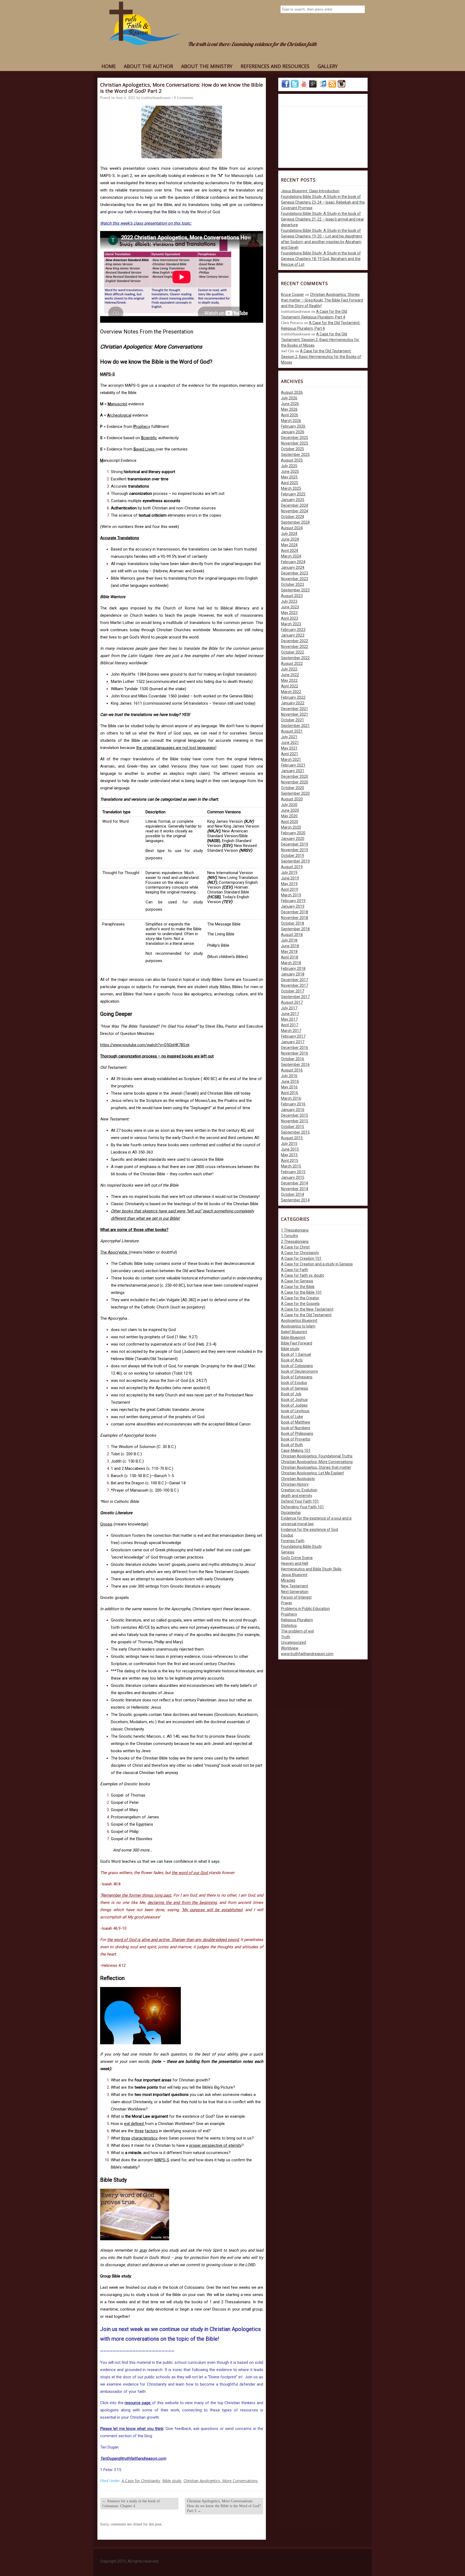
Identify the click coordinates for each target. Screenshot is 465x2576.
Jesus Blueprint (294, 1575)
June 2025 (290, 471)
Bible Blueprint (293, 1337)
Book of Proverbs (296, 1439)
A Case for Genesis (297, 1281)
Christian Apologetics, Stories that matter (316, 1467)
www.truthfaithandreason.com (307, 1654)
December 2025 (295, 438)
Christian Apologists (298, 1479)
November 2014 (295, 1189)
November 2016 (295, 1053)
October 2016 (293, 1059)
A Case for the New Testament (307, 1309)
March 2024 (291, 556)
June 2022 (290, 675)
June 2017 (290, 1014)
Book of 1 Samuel (296, 1354)
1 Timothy (290, 1236)
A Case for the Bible (298, 1287)
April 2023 (290, 618)
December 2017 (295, 980)
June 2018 (290, 946)
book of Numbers (296, 1428)
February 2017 (293, 1036)
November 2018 (295, 918)
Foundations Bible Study (301, 1546)
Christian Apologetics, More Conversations (221, 2481)
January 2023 (293, 635)
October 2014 (293, 1194)
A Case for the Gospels (300, 1304)
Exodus (287, 1535)
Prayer (287, 1603)
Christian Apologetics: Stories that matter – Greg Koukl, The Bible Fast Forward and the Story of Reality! (322, 300)
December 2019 (295, 844)
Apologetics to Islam (298, 1326)
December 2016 (295, 1048)
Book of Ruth (292, 1445)
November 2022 (295, 647)
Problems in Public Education (305, 1609)
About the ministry (207, 66)
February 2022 (293, 697)
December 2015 (295, 1115)
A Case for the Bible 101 (301, 1292)
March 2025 (291, 488)
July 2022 (289, 669)
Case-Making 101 (296, 1450)
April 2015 (290, 1161)
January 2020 (293, 839)
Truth (286, 1637)
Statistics (289, 1626)
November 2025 (295, 443)
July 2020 (289, 805)
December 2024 (295, 505)
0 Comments (184, 98)
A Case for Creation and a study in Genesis (317, 1264)
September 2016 (295, 1065)
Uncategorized (293, 1642)
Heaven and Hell (295, 1563)
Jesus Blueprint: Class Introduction (310, 191)
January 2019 (293, 906)
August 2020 (292, 799)
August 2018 (292, 935)
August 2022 (292, 663)
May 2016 (289, 1087)
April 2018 (290, 957)
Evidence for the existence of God (309, 1530)
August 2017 (292, 1002)
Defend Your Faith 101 (300, 1501)
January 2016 (293, 1110)
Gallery (328, 66)
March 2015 (291, 1166)
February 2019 (293, 901)
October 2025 (293, 449)
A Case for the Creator (300, 1298)
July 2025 (289, 466)
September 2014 (295, 1200)
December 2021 (295, 709)
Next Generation (295, 1592)
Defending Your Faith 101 (302, 1507)
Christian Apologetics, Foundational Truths (317, 1456)
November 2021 (295, 714)
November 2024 (295, 511)
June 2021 (290, 743)
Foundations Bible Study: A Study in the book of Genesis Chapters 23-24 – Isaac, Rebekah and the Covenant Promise (323, 202)
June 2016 (290, 1081)
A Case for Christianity (141, 2481)
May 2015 (289, 1155)
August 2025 (292, 460)
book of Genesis (295, 1388)
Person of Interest (296, 1597)
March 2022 (291, 692)
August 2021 (292, 731)
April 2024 (290, 551)
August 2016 (292, 1070)
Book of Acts (292, 1360)
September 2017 (295, 997)
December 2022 (295, 641)
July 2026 (289, 398)
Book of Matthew (296, 1422)
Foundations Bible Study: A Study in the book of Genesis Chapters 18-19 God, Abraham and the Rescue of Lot (321, 259)
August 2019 (292, 867)
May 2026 (289, 409)
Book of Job (291, 1394)
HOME (109, 66)
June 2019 (290, 878)
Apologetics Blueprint (299, 1321)
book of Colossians (297, 1366)
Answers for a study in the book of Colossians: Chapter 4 (131, 2504)
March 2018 (291, 963)
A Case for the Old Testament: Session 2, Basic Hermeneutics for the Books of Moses (320, 340)
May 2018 (289, 952)
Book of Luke (292, 1417)
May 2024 (289, 545)
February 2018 (293, 968)
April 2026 (290, 415)
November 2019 (295, 850)
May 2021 (289, 748)
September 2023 (295, 590)
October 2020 (293, 788)
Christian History (295, 1484)
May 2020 (289, 816)
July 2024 (289, 534)
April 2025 (290, 483)
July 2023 (289, 601)
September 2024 (295, 522)
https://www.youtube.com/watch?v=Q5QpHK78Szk (145, 1045)
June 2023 (290, 607)
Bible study (172, 2481)
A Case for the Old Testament (306, 1315)
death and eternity (297, 1496)
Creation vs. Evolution (299, 1490)
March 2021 (291, 760)
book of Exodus (294, 1383)
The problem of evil (297, 1631)
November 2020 (295, 782)
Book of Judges (294, 1405)
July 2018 (289, 940)
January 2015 (293, 1177)
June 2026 (290, 404)
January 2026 (293, 432)
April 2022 (290, 686)
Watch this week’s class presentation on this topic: (146, 223)
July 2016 (289, 1076)
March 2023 (291, 624)
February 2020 (293, 833)
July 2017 (289, 1008)
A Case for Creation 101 (301, 1258)
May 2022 (289, 680)
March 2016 (291, 1098)
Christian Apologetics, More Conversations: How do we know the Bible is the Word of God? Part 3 (224, 2506)
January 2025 (293, 500)
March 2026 (291, 421)
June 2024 (290, 539)
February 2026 (293, 426)
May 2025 (289, 477)
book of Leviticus (295, 1411)
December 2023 (295, 573)
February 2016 (293, 1104)
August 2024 (292, 528)
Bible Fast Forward (297, 1343)
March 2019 (291, 895)
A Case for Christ (295, 1247)
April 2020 (290, 822)
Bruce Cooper (293, 294)
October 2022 (293, 652)
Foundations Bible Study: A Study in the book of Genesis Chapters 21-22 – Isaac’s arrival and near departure (323, 219)
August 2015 (292, 1138)
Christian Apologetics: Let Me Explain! (312, 1473)
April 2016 (290, 1093)
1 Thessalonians (295, 1230)
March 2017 (291, 1031)
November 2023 (295, 579)
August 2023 (292, 596)
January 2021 (293, 771)
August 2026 (292, 392)
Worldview (290, 1648)
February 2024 (293, 562)
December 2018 (295, 912)
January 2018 (293, 974)
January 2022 (293, 703)
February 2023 (293, 630)
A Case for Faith (295, 1270)
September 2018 (295, 929)
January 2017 (293, 1042)
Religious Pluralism (297, 1620)
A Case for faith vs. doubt (302, 1275)
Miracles (288, 1580)
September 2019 (295, 861)
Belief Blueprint (294, 1332)
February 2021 (293, 765)
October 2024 (293, 517)
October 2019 (293, 856)
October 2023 (293, 584)
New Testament (295, 1586)
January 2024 (293, 567)
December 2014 (295, 1183)
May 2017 (289, 1019)
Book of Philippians (297, 1434)
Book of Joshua (294, 1400)
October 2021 (293, 720)
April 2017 (290, 1025)
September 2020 (295, 793)
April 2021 (290, 754)
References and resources (275, 66)
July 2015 (289, 1144)
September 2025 (295, 455)
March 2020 (291, 827)
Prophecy (289, 1614)
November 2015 (295, 1121)
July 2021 (289, 737)
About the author (148, 66)
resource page (138, 2403)
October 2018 (293, 923)
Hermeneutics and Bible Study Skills (311, 1569)
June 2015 (290, 1149)
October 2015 (293, 1127)
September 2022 (295, 658)
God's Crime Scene (297, 1558)
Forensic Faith (293, 1541)
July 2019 (289, 872)
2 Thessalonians (295, 1241)
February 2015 (293, 1172)
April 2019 (290, 889)
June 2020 (290, 810)
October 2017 (293, 991)
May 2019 (289, 884)
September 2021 (295, 726)
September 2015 (295, 1132)
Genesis (288, 1552)
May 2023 (289, 613)
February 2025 (293, 494)
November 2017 (295, 985)
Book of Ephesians (297, 1377)
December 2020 (295, 776)
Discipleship (291, 1513)
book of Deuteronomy (300, 1371)
